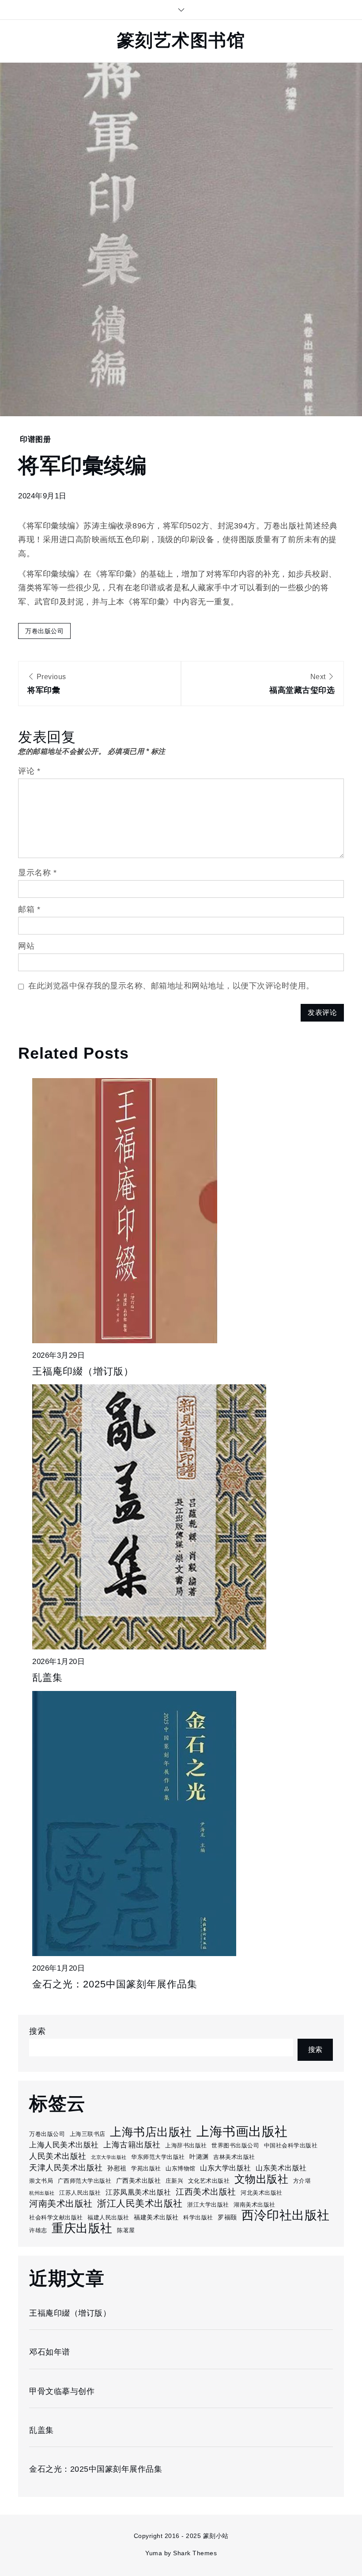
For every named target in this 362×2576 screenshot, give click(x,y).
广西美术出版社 (139, 2181)
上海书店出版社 (151, 2132)
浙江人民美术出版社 (140, 2203)
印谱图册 (35, 439)
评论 (29, 771)
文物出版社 (262, 2179)
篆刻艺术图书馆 (181, 40)
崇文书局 (41, 2181)
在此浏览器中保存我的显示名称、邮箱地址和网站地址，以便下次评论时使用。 (171, 986)
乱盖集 (47, 1677)
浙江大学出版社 (208, 2205)
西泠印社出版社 (286, 2215)
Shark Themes (195, 2553)
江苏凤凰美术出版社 (138, 2192)
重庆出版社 (82, 2228)
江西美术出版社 (206, 2192)
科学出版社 (198, 2217)
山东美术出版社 (281, 2168)
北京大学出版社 (109, 2157)
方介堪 (302, 2181)
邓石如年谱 (50, 2352)
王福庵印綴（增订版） (83, 1371)
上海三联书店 (88, 2134)
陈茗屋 (126, 2230)
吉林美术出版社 (234, 2157)
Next (302, 684)
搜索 (37, 2031)
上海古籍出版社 (132, 2145)
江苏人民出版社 (80, 2193)
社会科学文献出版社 (56, 2217)
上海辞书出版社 (186, 2145)
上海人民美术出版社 (64, 2145)
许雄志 (38, 2230)
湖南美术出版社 (255, 2205)
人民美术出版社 (58, 2156)
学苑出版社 (146, 2168)
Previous (47, 684)
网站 (26, 946)
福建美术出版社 (156, 2217)
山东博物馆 (181, 2168)
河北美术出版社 (262, 2193)
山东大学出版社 (226, 2168)
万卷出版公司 (44, 631)
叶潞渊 (199, 2157)
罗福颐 (227, 2217)
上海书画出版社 (242, 2131)
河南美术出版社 (61, 2204)
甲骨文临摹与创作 (62, 2391)
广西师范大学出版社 (85, 2181)
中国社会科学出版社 (291, 2145)
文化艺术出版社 (209, 2181)
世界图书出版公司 (235, 2145)
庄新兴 (175, 2181)
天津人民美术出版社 (66, 2168)
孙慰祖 (117, 2168)
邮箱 (29, 909)
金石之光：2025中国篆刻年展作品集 (115, 1984)
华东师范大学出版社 (158, 2157)
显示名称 (37, 873)
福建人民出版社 (108, 2217)
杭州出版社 (42, 2193)
